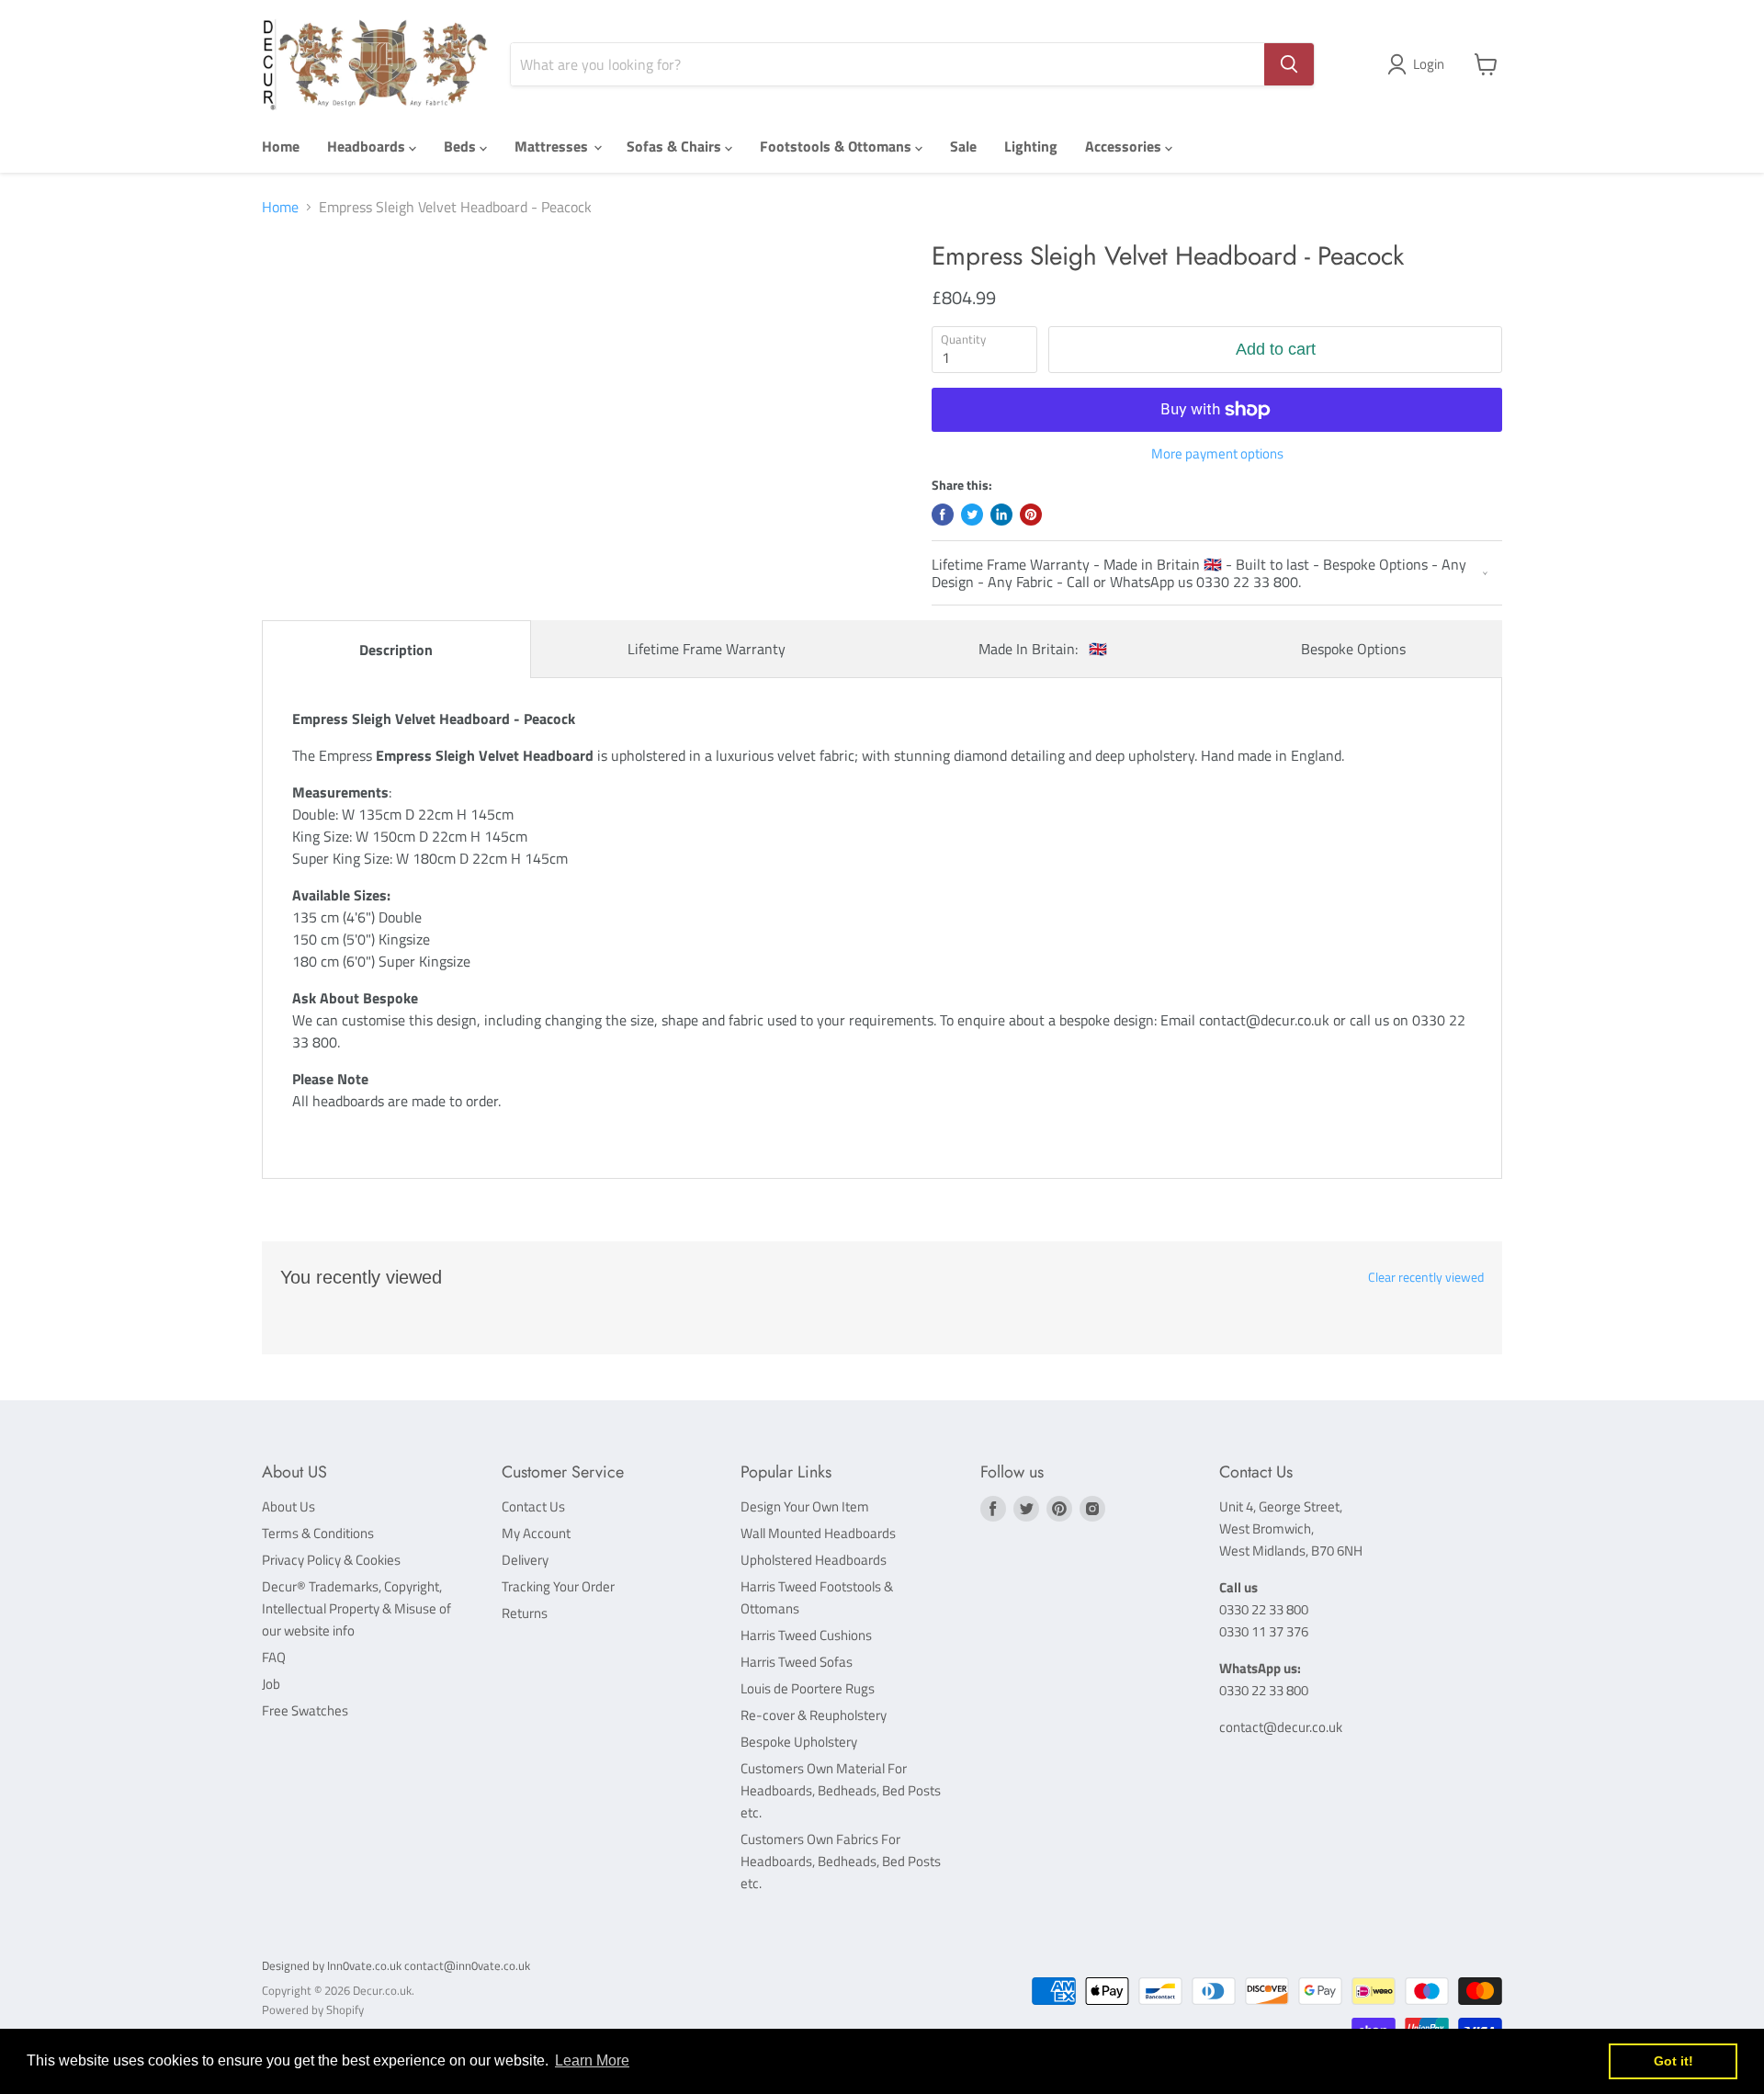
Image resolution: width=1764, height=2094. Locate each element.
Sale (963, 146)
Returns (525, 1613)
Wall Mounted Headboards (818, 1533)
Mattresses (553, 146)
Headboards (368, 146)
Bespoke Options (1353, 649)
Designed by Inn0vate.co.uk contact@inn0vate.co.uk (396, 1965)
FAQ (274, 1657)
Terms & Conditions (318, 1533)
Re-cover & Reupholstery (814, 1715)
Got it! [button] (1674, 2061)
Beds (462, 146)
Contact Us (533, 1506)
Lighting (1031, 146)
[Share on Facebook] (943, 515)
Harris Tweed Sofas (797, 1662)
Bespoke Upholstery (799, 1742)
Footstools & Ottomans (837, 146)
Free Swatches (305, 1710)
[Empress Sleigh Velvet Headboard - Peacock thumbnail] (306, 294)
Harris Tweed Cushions (806, 1635)
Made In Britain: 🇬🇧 (1043, 649)
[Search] (1289, 64)
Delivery (525, 1560)
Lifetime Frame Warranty (707, 649)
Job (271, 1684)
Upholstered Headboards (814, 1560)
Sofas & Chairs (676, 146)
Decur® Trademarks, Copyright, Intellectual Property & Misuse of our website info (356, 1608)
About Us (288, 1506)
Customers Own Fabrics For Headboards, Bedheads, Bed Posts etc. (841, 1861)
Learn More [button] (592, 2060)
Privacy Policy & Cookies (331, 1560)
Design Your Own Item (805, 1506)
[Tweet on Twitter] (972, 515)
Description (396, 650)
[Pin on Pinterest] (1031, 515)
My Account (536, 1533)
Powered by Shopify (313, 2009)
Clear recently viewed (1426, 1277)
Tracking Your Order (558, 1586)
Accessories (1125, 146)
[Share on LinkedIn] (1001, 515)
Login (1429, 64)
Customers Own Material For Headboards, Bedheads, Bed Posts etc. (841, 1790)
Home (281, 146)
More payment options (1217, 453)
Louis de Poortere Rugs (808, 1688)
